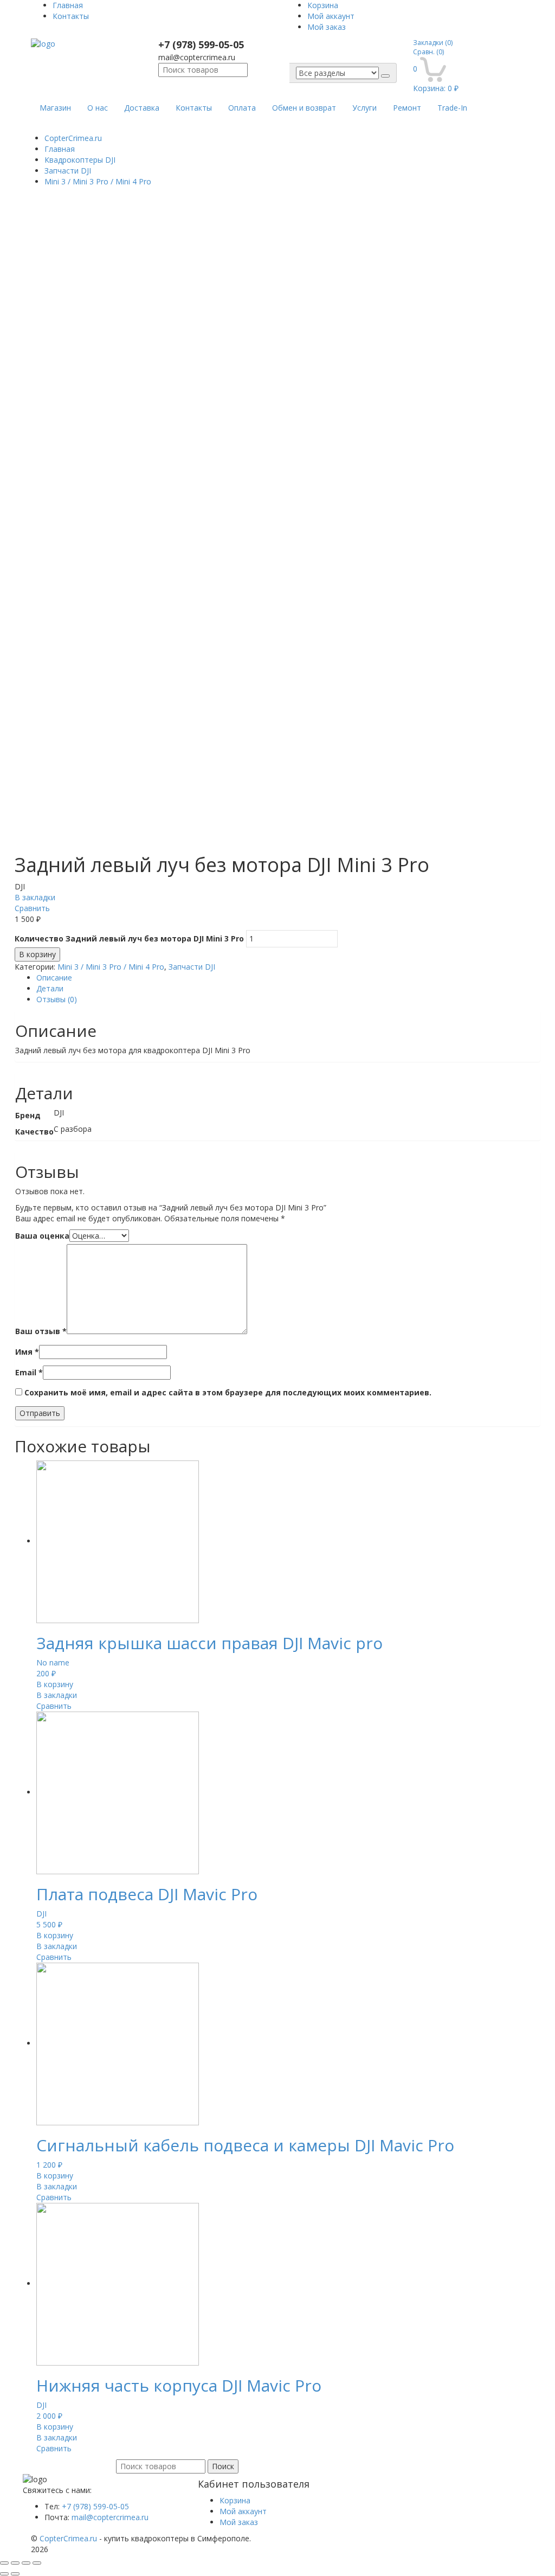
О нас (98, 108)
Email (29, 1372)
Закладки (433, 43)
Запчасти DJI (192, 967)
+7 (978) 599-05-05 (95, 2506)
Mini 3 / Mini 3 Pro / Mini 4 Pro (111, 967)
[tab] (288, 978)
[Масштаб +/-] (37, 2563)
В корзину (37, 954)
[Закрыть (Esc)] (4, 2563)
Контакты (71, 16)
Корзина (323, 5)
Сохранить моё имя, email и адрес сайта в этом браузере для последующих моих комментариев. (228, 1392)
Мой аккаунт (331, 16)
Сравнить (32, 908)
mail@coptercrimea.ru (110, 2517)
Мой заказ (327, 27)
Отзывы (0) (57, 999)
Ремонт (407, 108)
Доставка (142, 108)
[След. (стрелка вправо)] (15, 2574)
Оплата (242, 108)
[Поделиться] (15, 2563)
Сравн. (428, 52)
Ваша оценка (42, 1236)
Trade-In (452, 108)
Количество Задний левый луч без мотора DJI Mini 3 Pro (129, 938)
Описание (54, 978)
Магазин (55, 108)
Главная (68, 5)
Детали (50, 988)
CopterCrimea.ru (73, 138)
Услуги (364, 108)
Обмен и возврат (304, 108)
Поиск (223, 2466)
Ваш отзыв (41, 1331)
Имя (27, 1352)
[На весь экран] (26, 2563)
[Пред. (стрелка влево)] (4, 2574)
